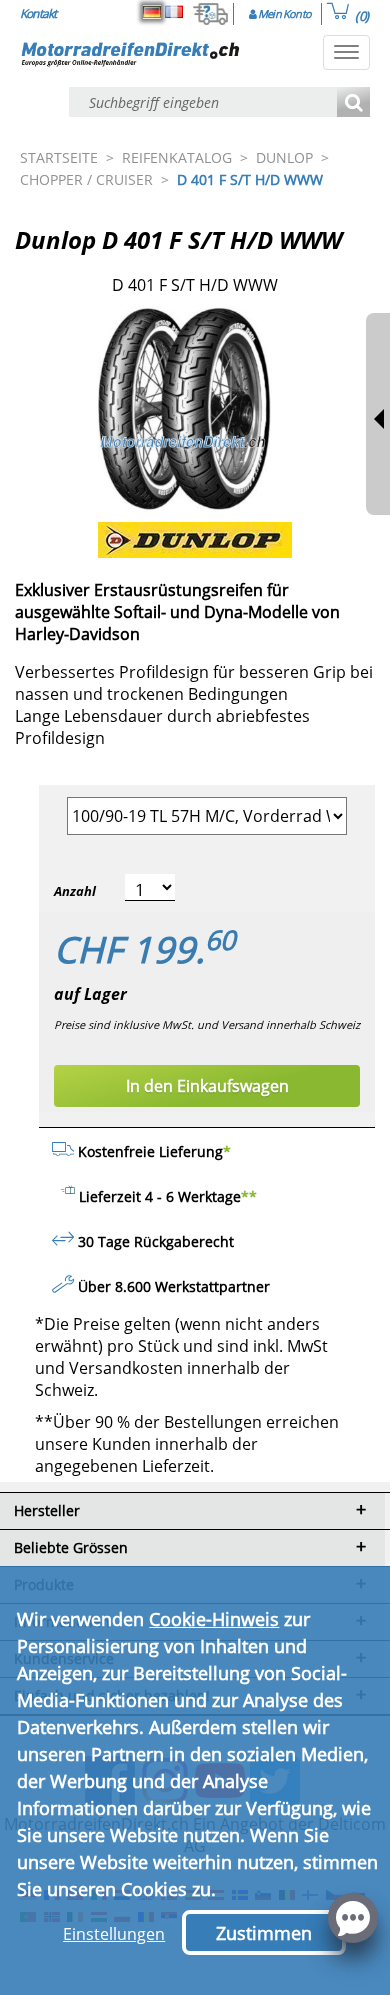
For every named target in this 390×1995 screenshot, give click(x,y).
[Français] (174, 12)
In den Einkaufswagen (207, 1086)
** (249, 1196)
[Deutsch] (152, 12)
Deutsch (152, 12)
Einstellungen (114, 1934)
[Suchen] (353, 103)
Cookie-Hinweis (214, 1619)
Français (174, 12)
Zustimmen (264, 1933)
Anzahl (75, 891)
